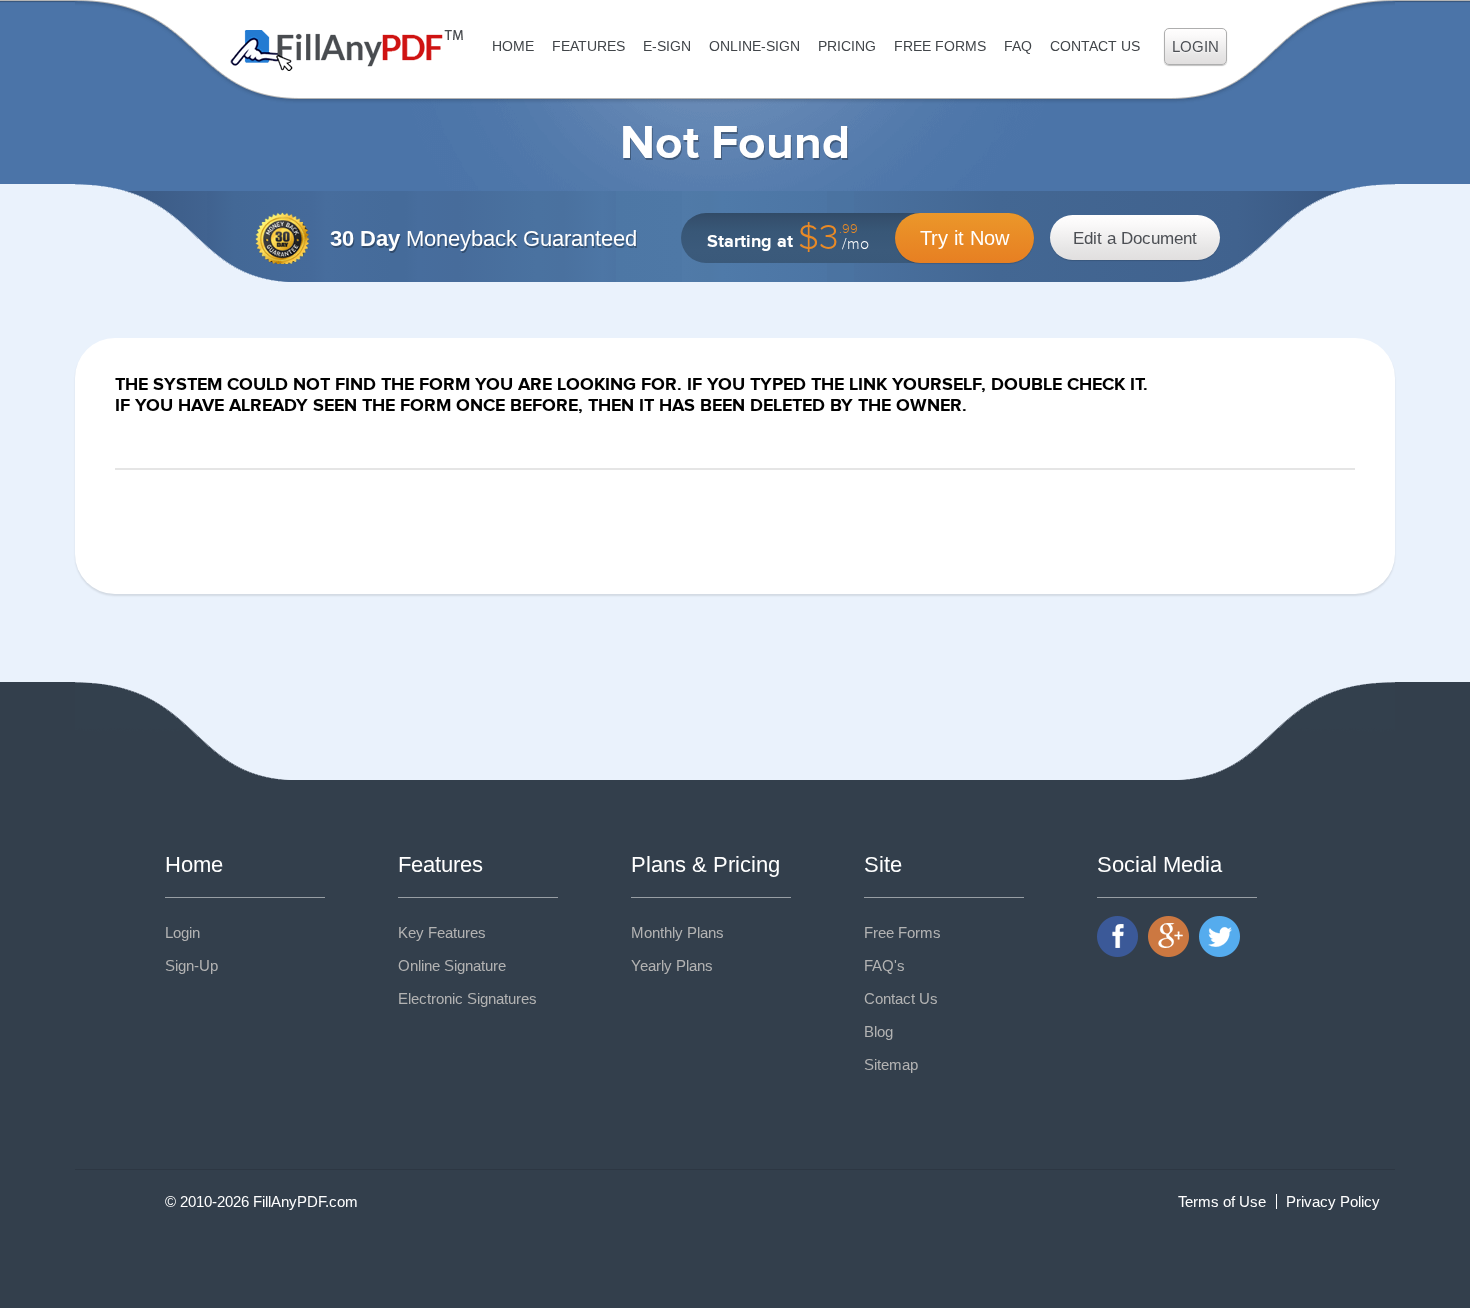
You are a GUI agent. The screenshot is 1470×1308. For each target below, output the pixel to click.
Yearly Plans (672, 965)
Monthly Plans (677, 932)
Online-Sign (754, 46)
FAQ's (884, 965)
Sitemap (891, 1064)
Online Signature (452, 965)
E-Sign (667, 46)
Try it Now (964, 238)
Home (513, 46)
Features (588, 46)
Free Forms (940, 46)
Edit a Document (1135, 238)
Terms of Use (1222, 1201)
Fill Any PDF (347, 50)
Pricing (847, 46)
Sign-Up (191, 965)
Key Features (442, 932)
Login (1195, 46)
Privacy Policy (1333, 1201)
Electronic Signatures (467, 998)
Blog (878, 1031)
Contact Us (1095, 46)
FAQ (1018, 46)
